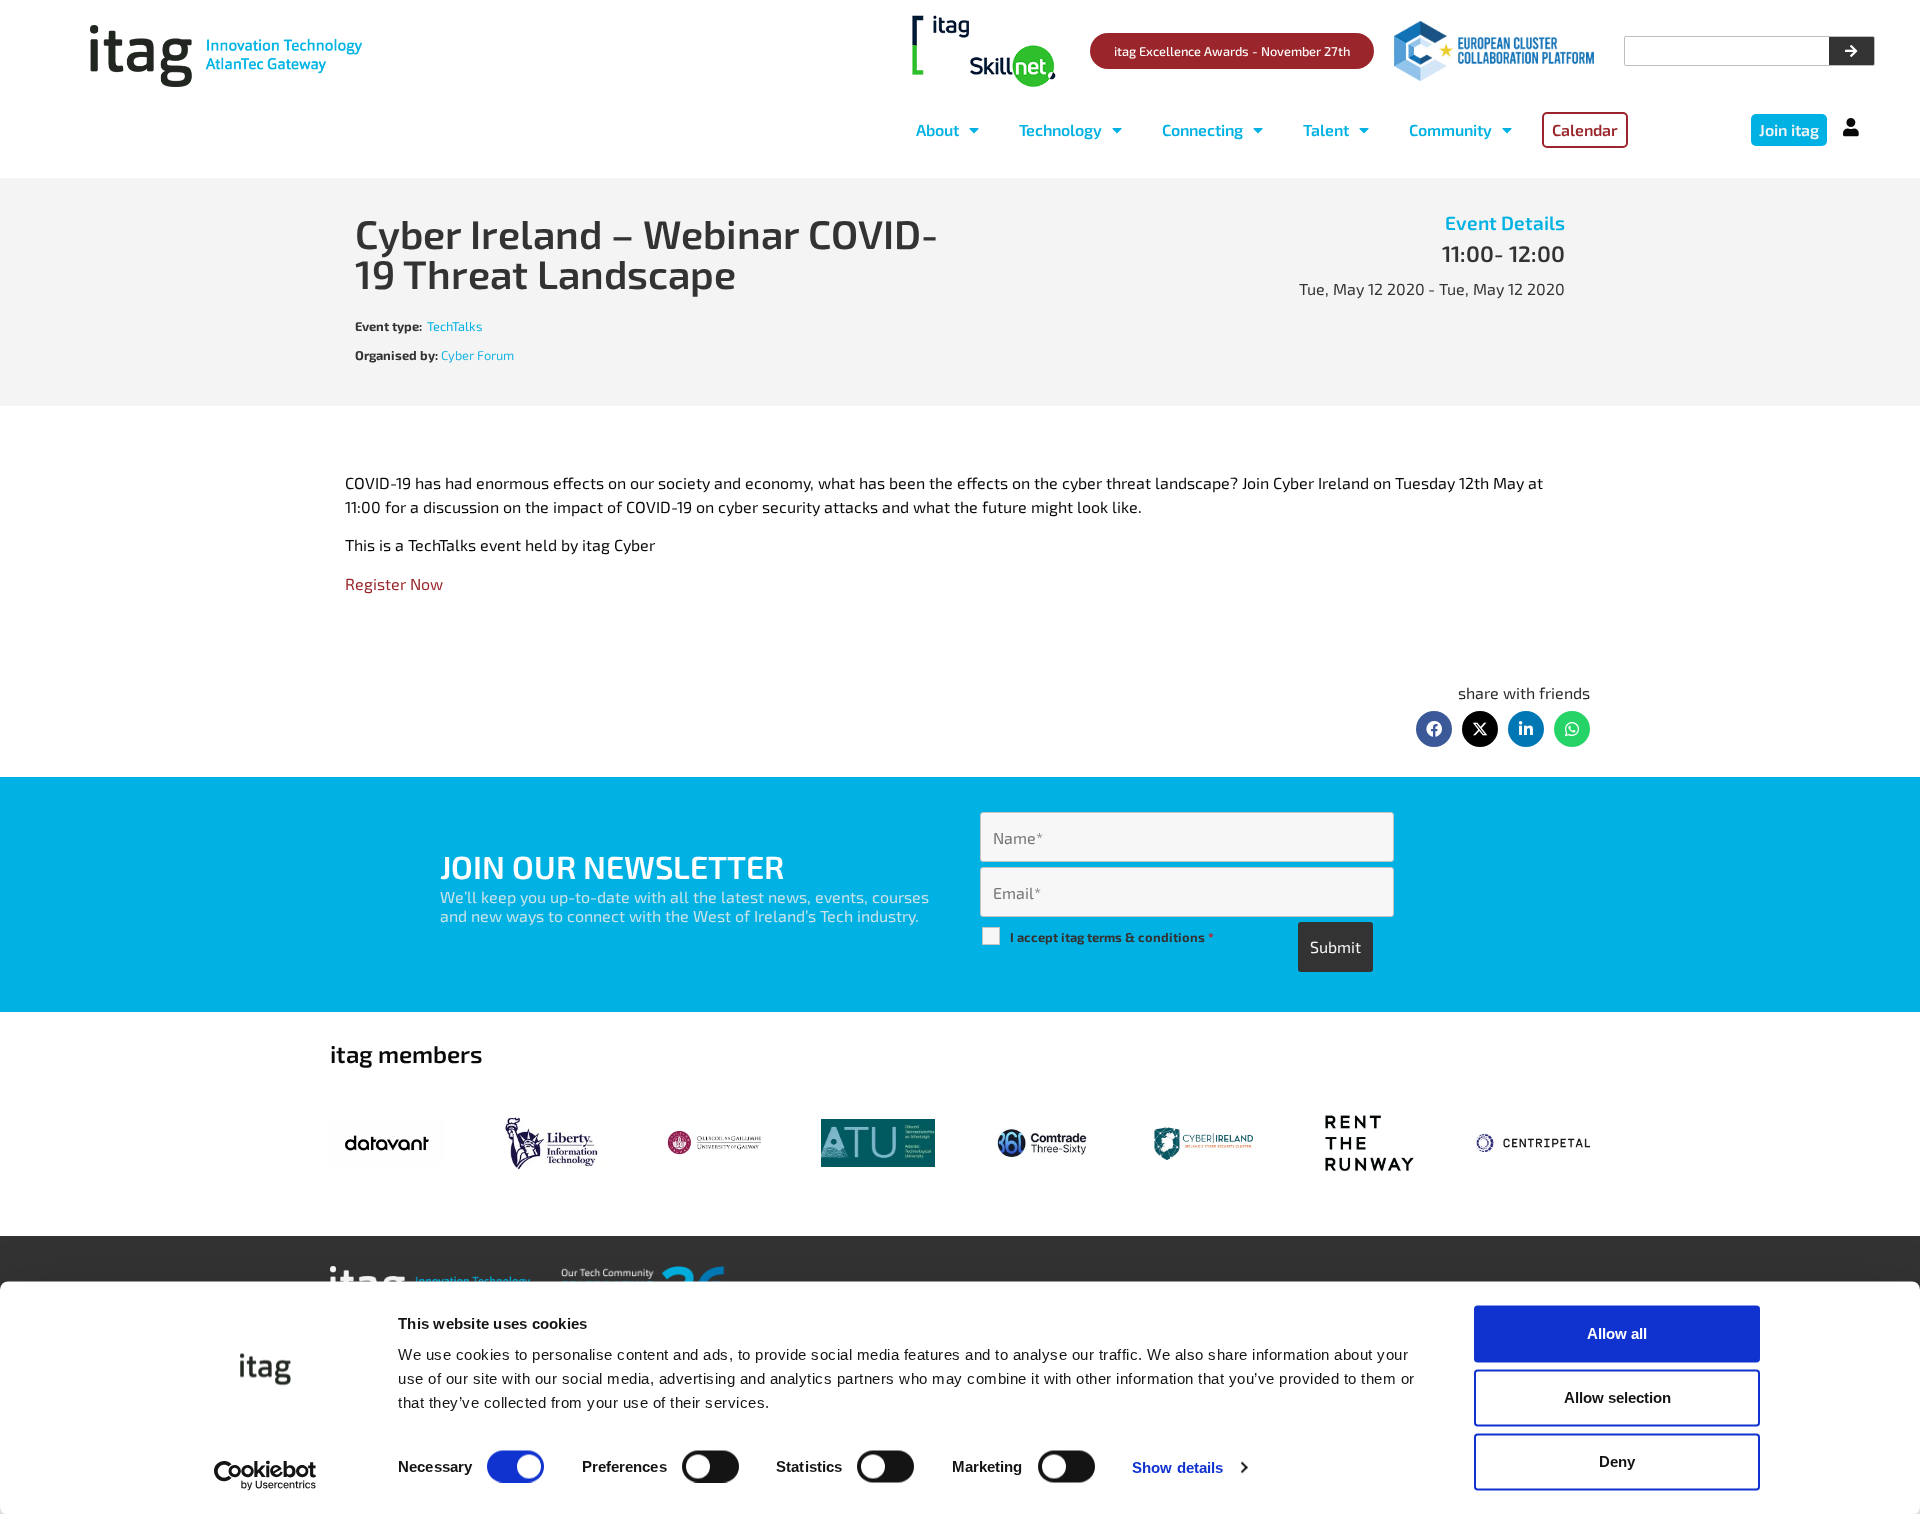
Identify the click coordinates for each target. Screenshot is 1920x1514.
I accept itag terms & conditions (1112, 937)
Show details (1177, 1466)
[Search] (1851, 51)
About (937, 129)
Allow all (1617, 1333)
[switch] (710, 1466)
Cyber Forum (477, 355)
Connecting (1202, 129)
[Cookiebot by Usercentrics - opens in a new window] (265, 1475)
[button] (1434, 729)
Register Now (394, 583)
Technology (1060, 129)
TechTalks (455, 326)
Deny (1617, 1461)
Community (1450, 129)
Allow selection (1617, 1397)
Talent (1326, 129)
